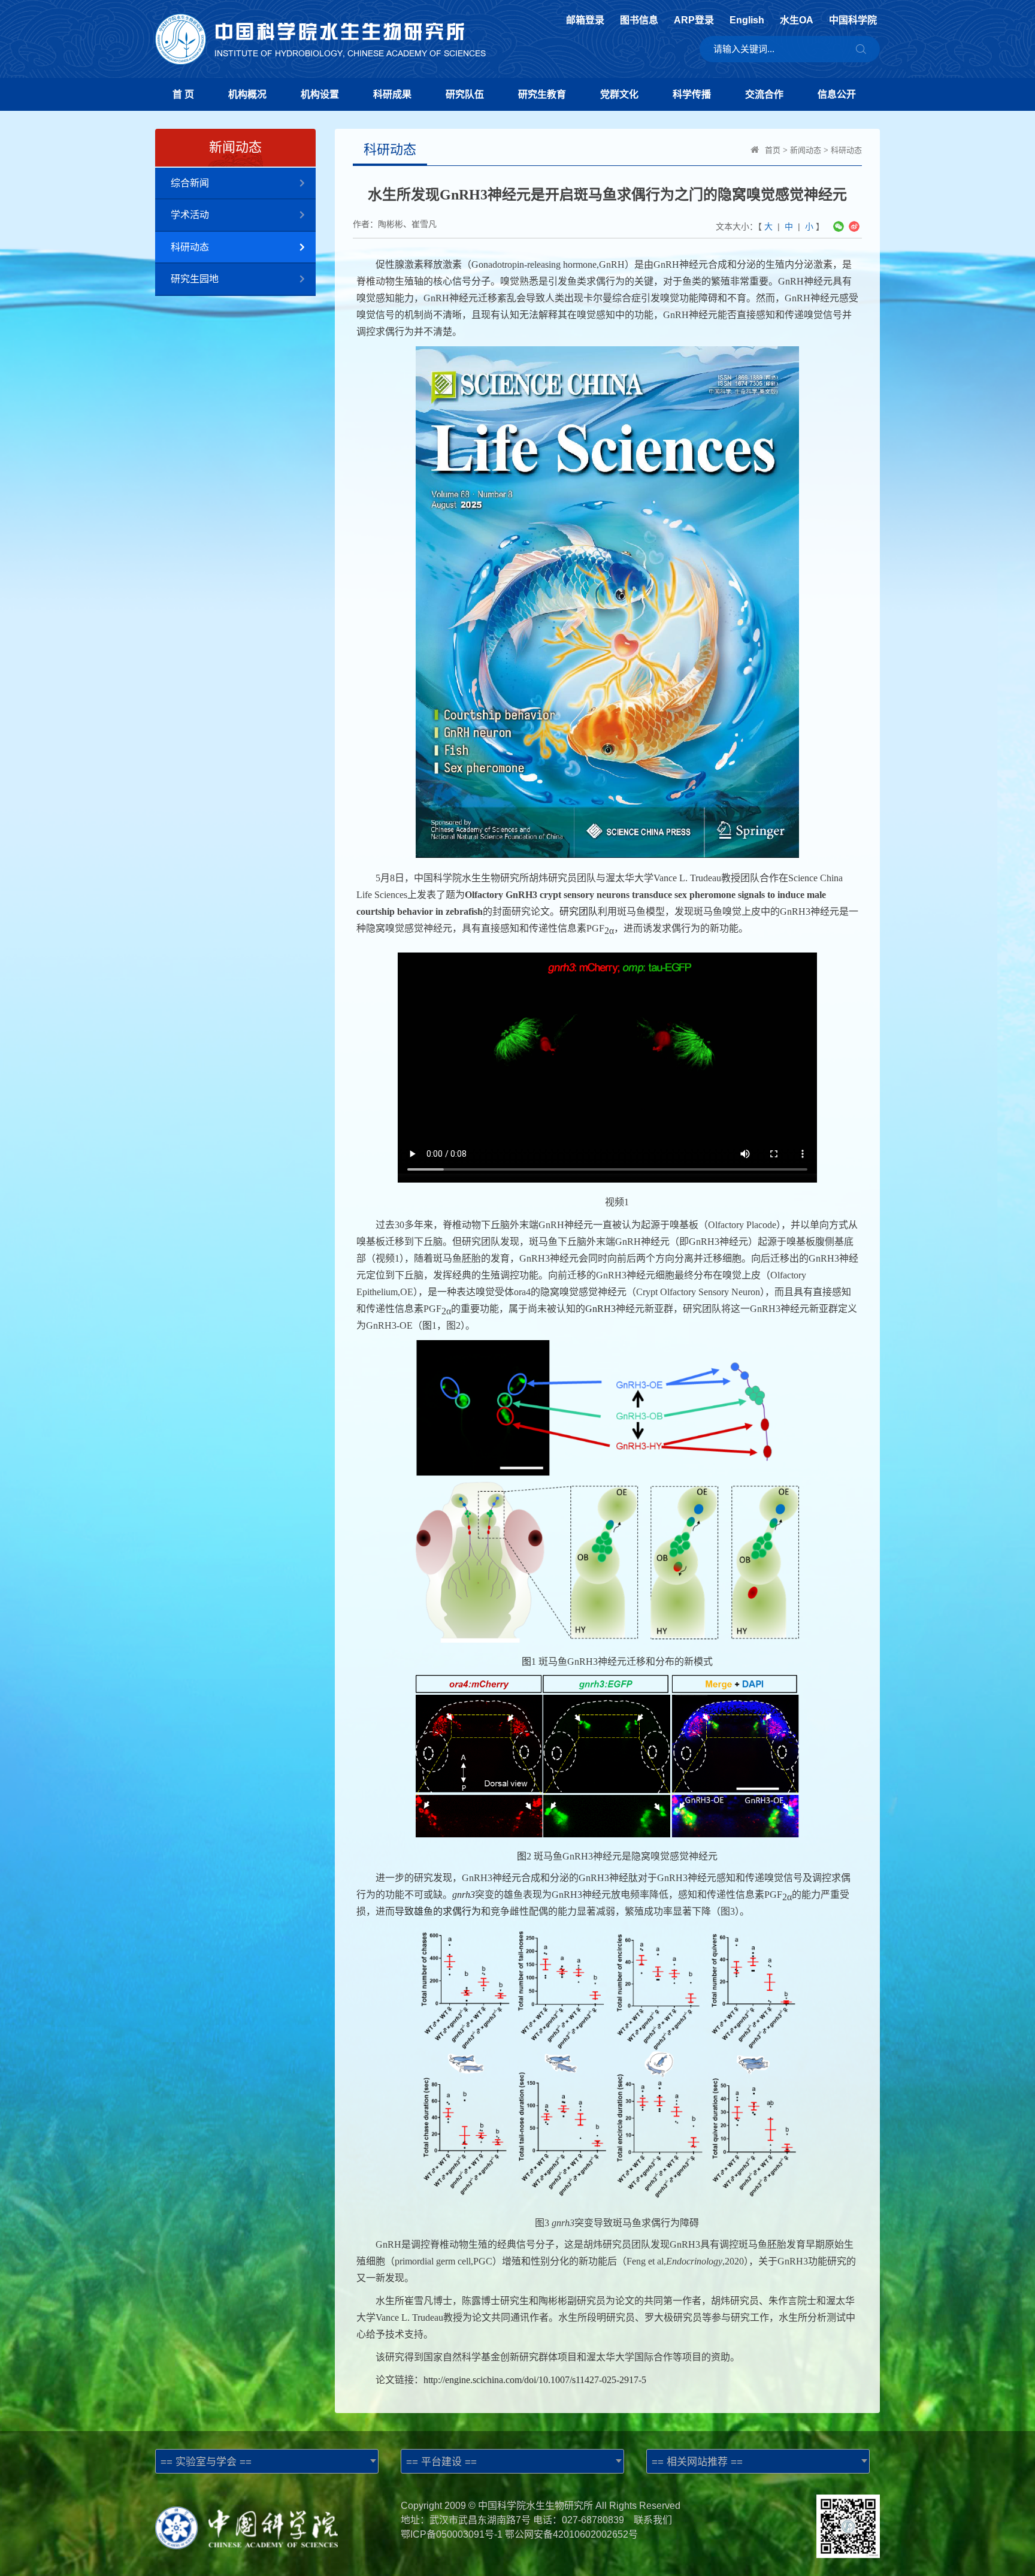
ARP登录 (694, 20)
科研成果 (392, 94)
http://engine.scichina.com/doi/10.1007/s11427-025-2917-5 (535, 2380)
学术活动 (190, 215)
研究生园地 (195, 279)
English (747, 20)
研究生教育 (542, 94)
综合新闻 (190, 183)
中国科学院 (853, 20)
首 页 (183, 94)
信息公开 (837, 94)
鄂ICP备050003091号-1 (452, 2534)
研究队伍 (465, 94)
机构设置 (320, 94)
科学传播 (692, 94)
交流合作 (764, 94)
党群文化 (619, 94)
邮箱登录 (585, 20)
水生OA (797, 20)
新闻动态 (806, 150)
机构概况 (247, 94)
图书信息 (639, 20)
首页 (773, 150)
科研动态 (190, 247)
